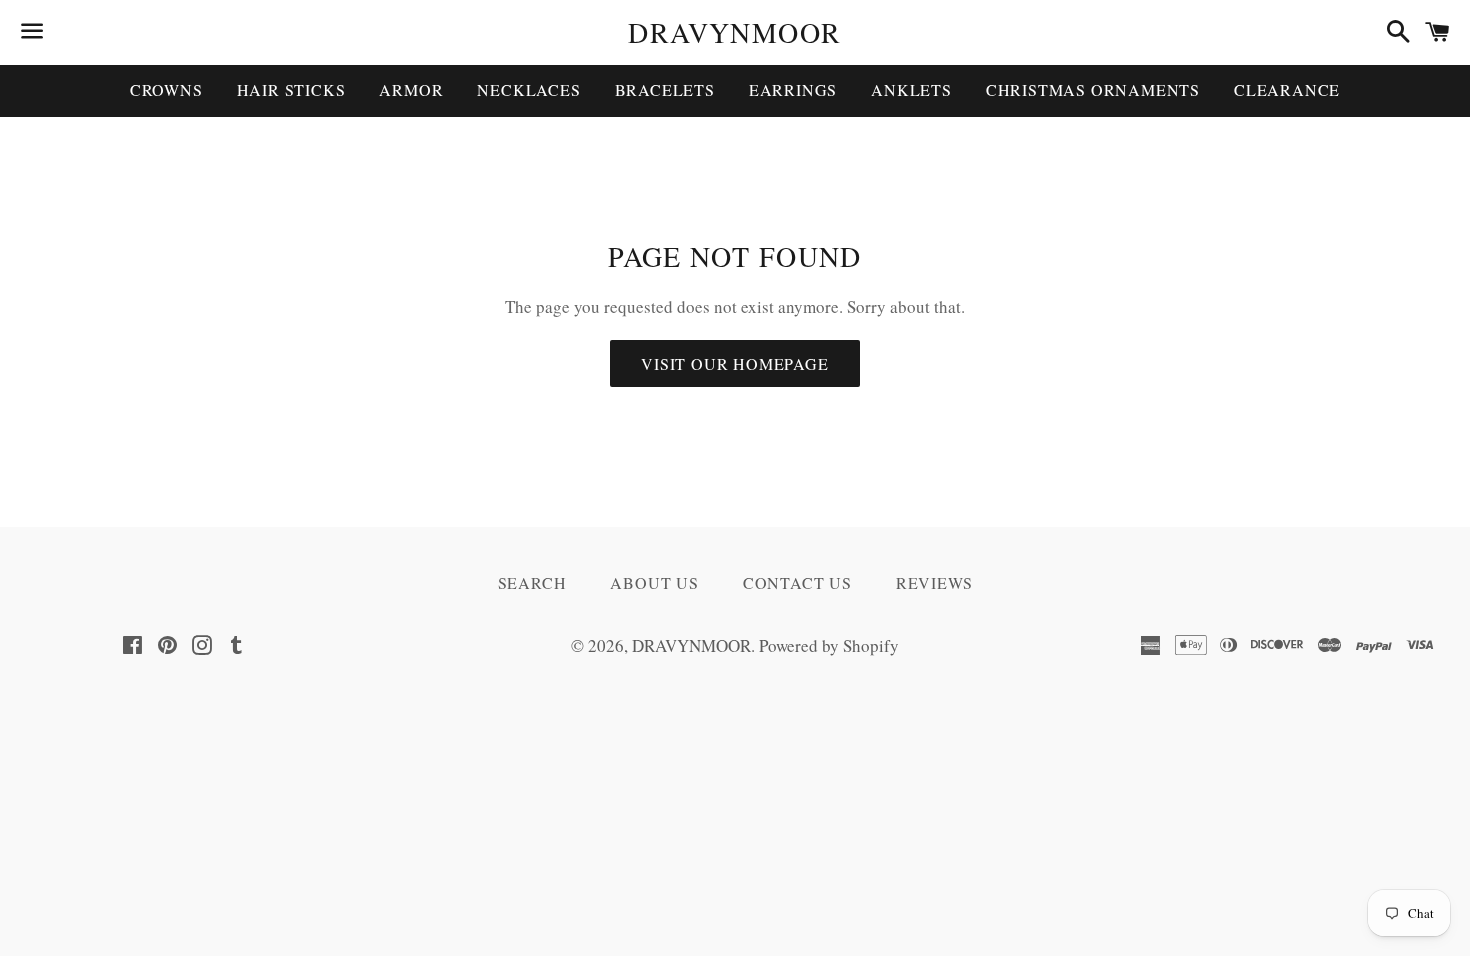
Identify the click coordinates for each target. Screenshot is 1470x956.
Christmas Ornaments (1093, 89)
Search (532, 582)
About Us (654, 582)
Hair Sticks (291, 89)
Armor (411, 89)
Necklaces (528, 89)
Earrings (793, 89)
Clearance (1287, 89)
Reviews (934, 582)
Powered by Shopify (829, 645)
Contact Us (797, 582)
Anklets (911, 89)
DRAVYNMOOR (734, 32)
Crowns (166, 89)
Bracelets (665, 89)
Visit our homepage (734, 363)
